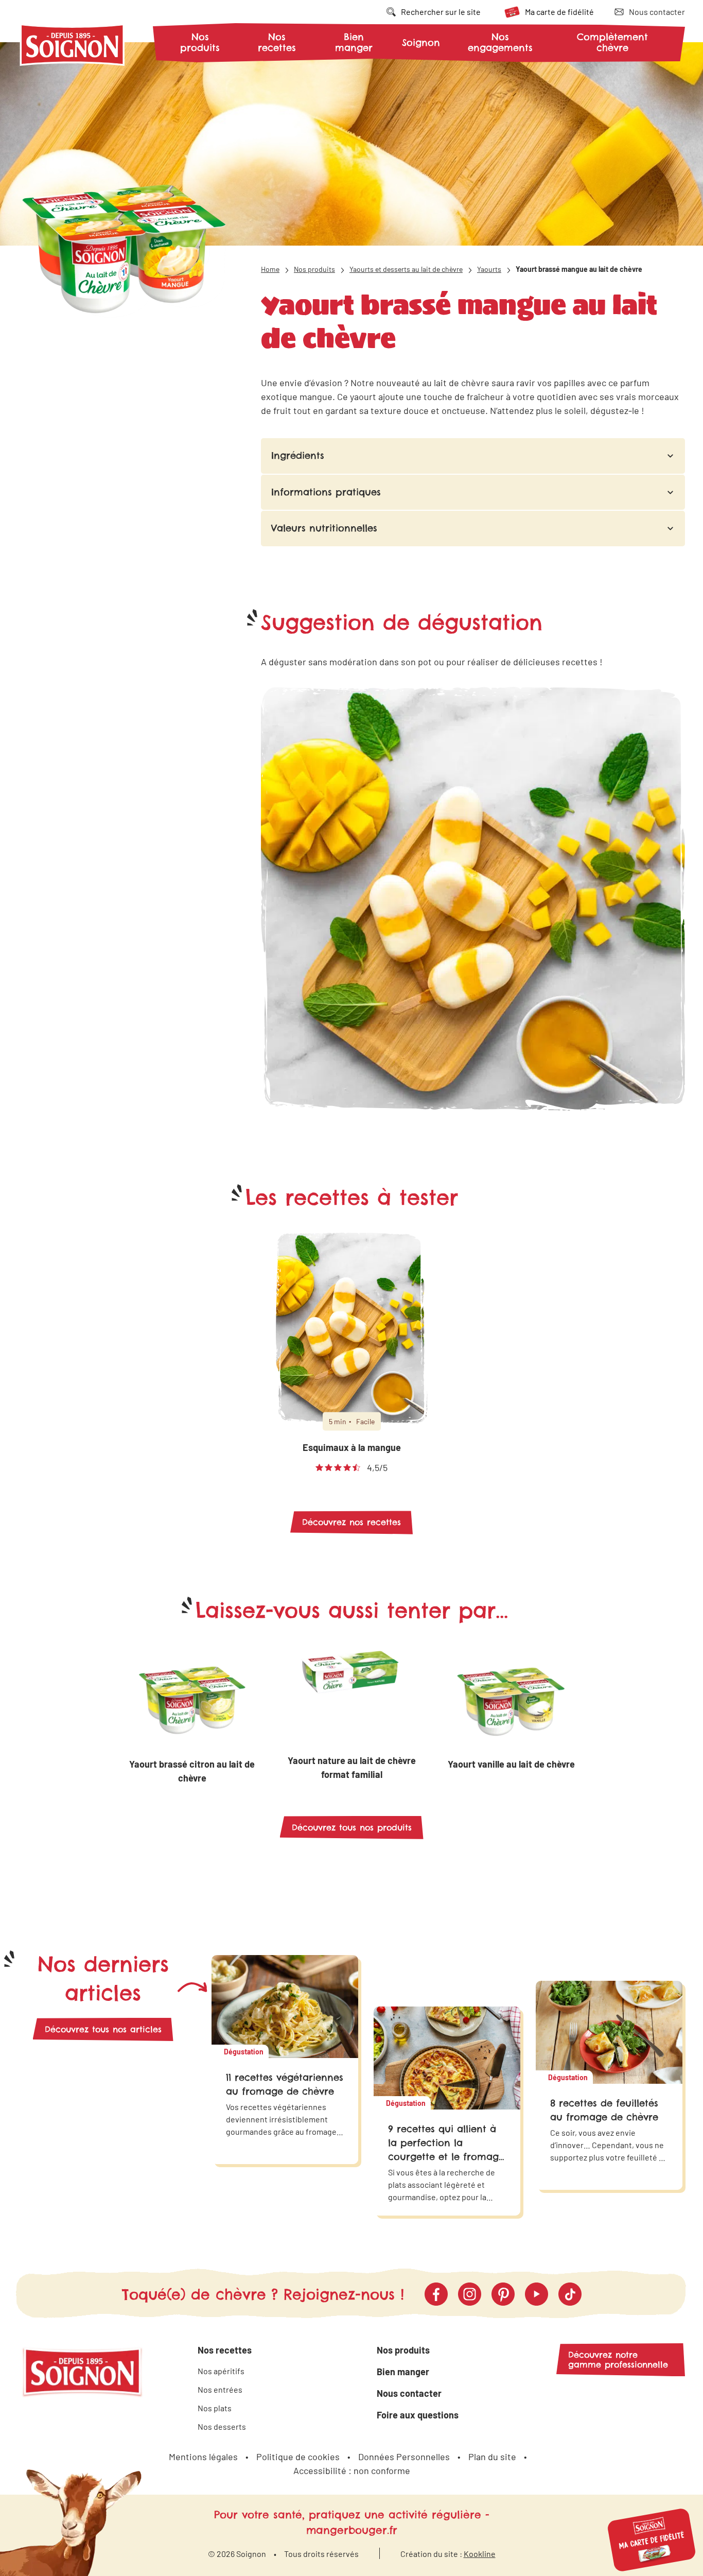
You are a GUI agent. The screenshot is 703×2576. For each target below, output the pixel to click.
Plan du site (492, 2457)
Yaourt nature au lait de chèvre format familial (352, 1767)
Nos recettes (277, 42)
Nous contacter (409, 2393)
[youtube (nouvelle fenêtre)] (537, 2294)
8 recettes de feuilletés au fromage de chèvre (604, 2110)
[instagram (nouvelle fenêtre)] (470, 2294)
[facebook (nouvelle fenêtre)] (436, 2294)
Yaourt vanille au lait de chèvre (511, 1764)
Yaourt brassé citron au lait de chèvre (192, 1771)
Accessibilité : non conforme (352, 2470)
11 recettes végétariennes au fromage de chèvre (285, 2084)
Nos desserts (222, 2426)
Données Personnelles (404, 2457)
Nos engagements (500, 42)
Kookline (480, 2554)
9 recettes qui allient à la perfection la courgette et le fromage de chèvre (446, 2150)
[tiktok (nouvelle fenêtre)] (570, 2294)
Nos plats (215, 2408)
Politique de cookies (298, 2457)
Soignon (421, 43)
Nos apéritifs (221, 2371)
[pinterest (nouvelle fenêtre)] (503, 2294)
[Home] (73, 47)
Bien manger (354, 42)
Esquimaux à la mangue (352, 1447)
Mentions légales (203, 2457)
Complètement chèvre (612, 42)
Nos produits (200, 42)
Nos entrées (220, 2389)
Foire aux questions (418, 2415)
